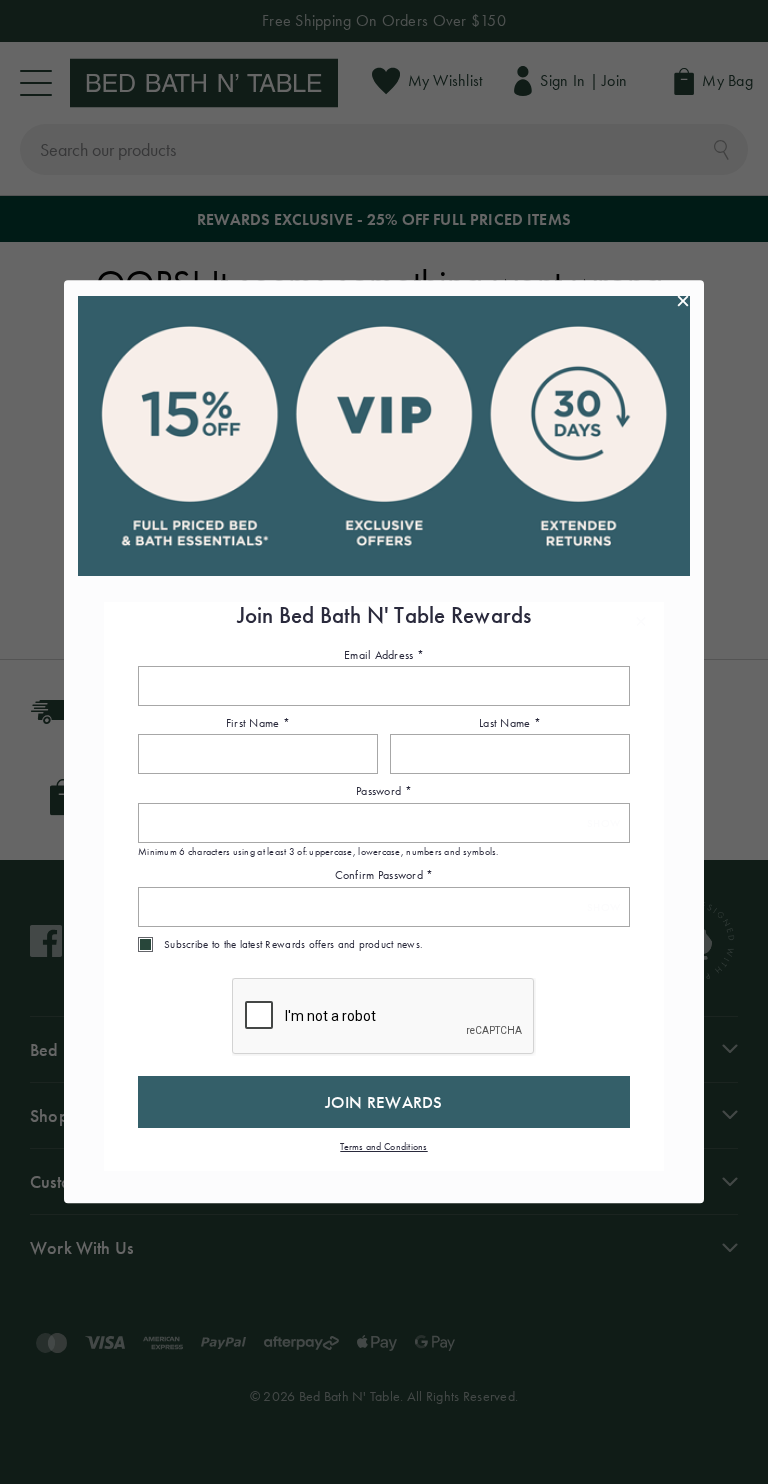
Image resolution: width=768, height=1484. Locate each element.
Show (603, 823)
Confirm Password (384, 876)
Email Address (384, 655)
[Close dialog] (683, 301)
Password (384, 792)
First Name (258, 723)
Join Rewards (384, 1102)
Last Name (510, 723)
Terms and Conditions (383, 1146)
